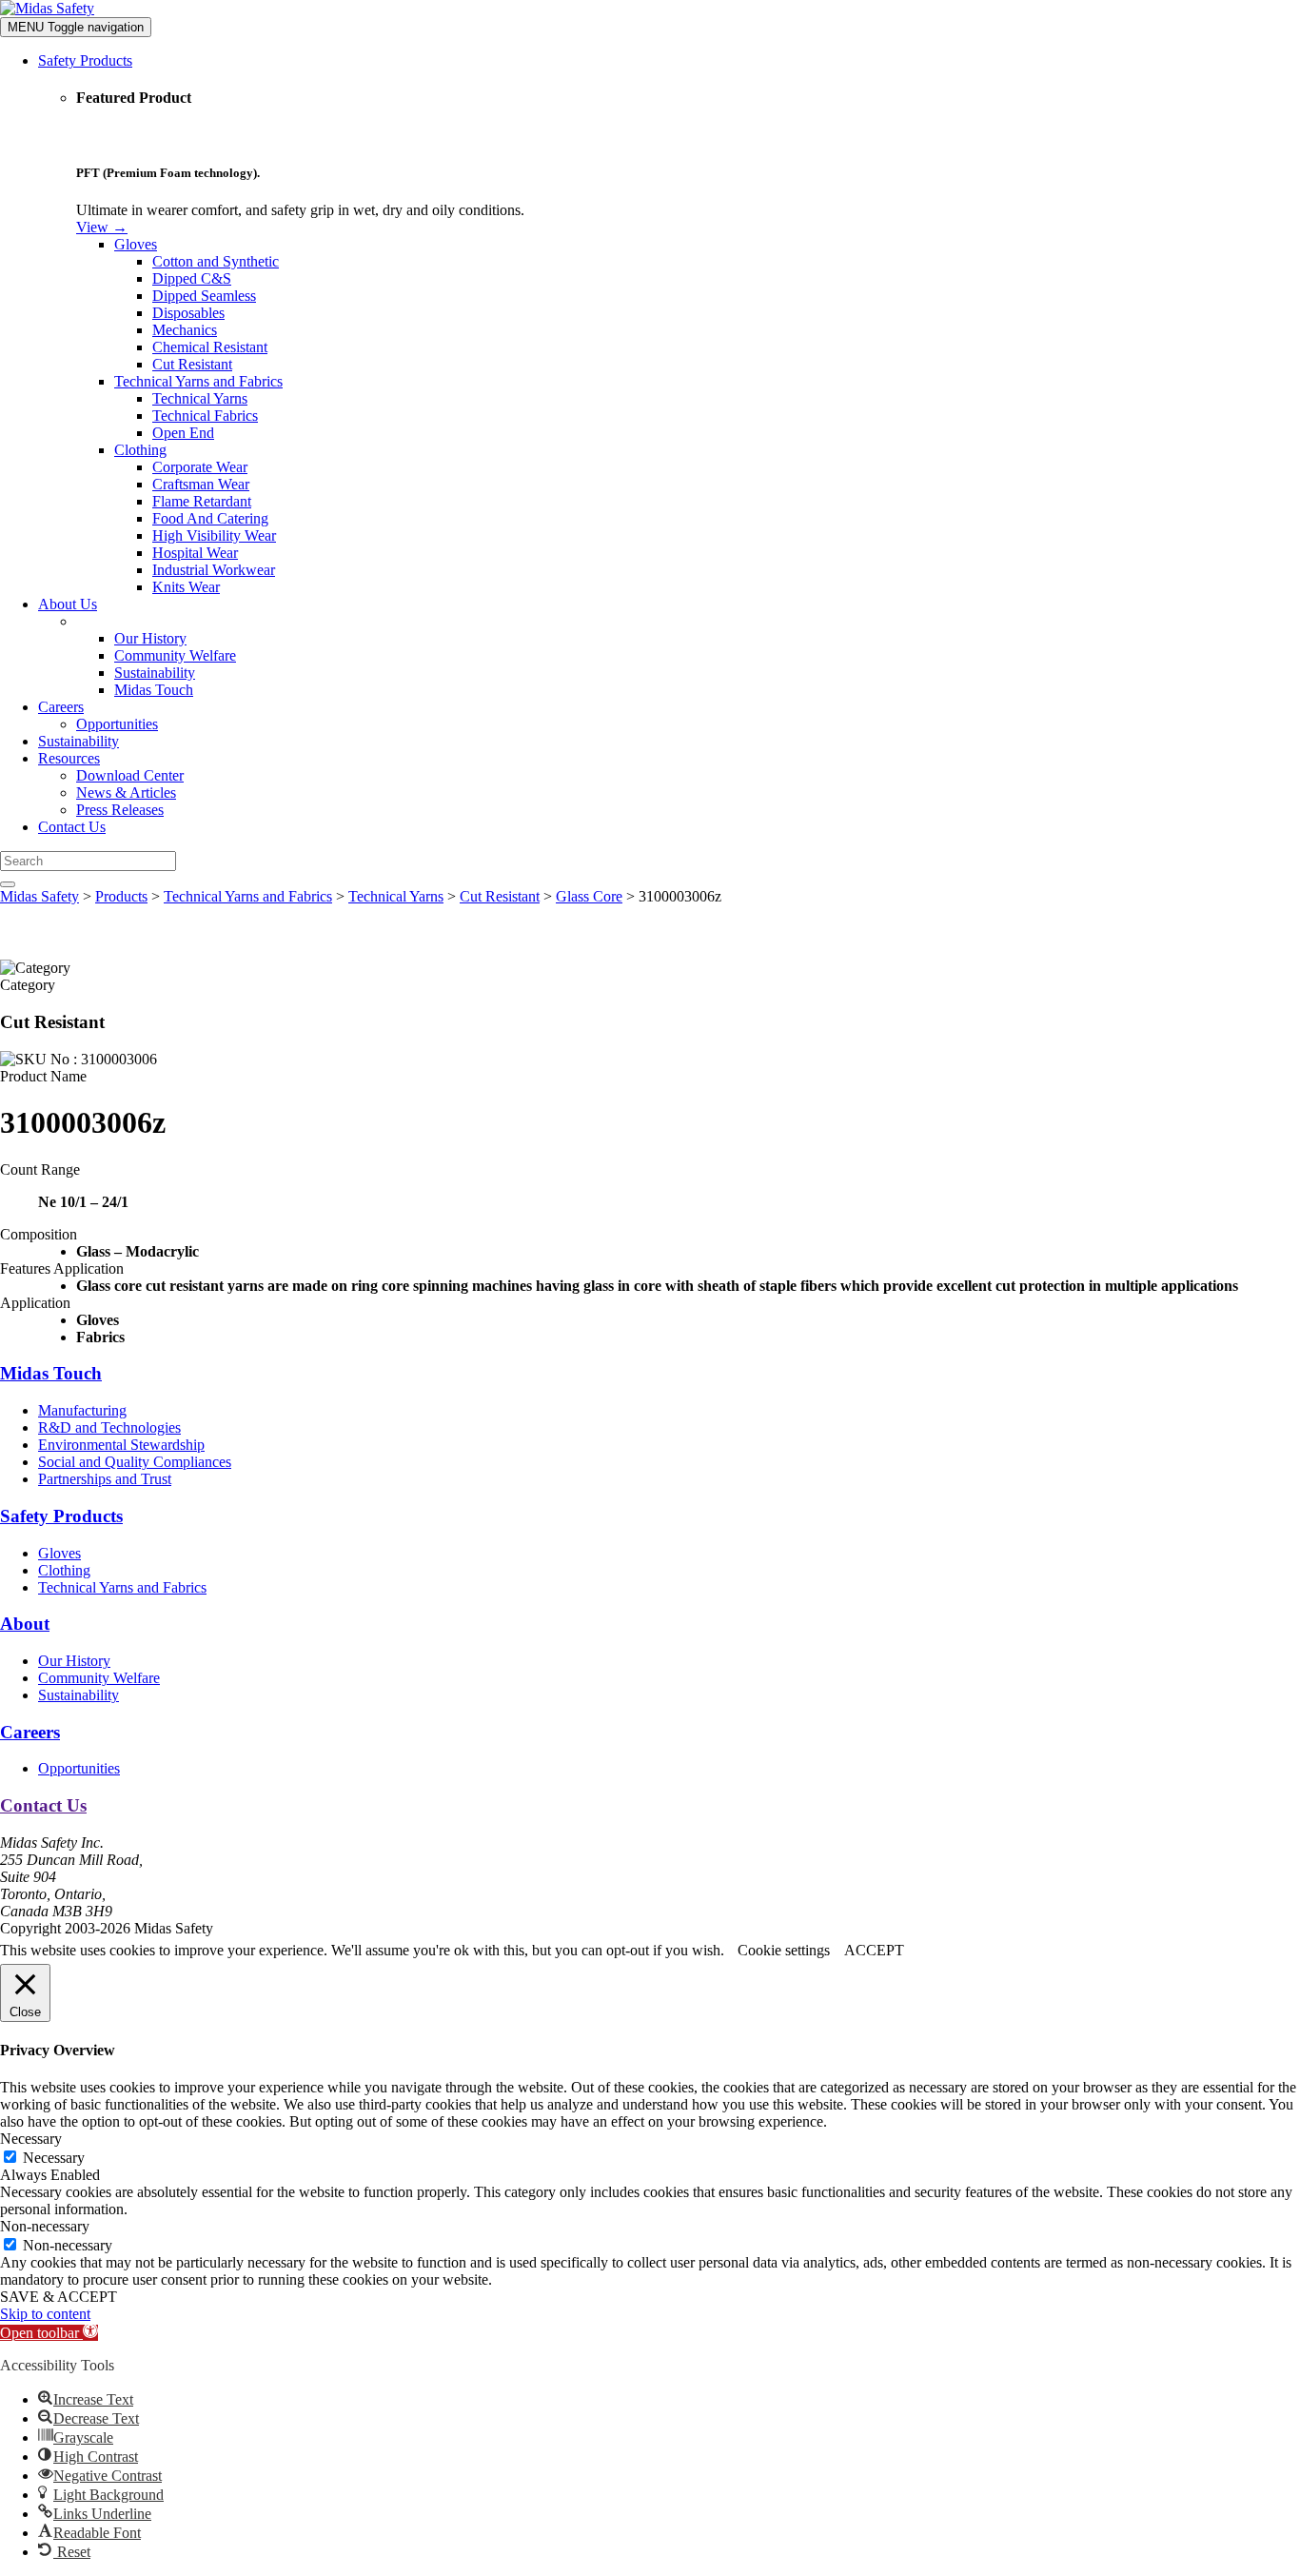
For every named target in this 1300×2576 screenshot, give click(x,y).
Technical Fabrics (205, 416)
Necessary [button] (31, 2139)
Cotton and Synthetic (216, 261)
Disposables (188, 313)
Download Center (130, 775)
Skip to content (45, 2314)
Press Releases (120, 810)
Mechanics (185, 330)
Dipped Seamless (204, 296)
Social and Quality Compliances (135, 1462)
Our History (150, 638)
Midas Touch (154, 690)
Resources (69, 758)
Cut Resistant (192, 364)
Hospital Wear (195, 553)
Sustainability (155, 673)
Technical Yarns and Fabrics (198, 381)
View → (102, 227)
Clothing (140, 450)
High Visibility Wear (214, 535)
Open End (183, 433)
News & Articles (126, 793)
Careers (61, 707)
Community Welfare (175, 655)
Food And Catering (210, 518)
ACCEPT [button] (874, 1950)
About (25, 1624)
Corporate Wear (200, 467)
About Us (68, 604)
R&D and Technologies (109, 1427)
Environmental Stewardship (121, 1445)
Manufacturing (82, 1410)
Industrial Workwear (214, 570)
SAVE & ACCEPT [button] (59, 2297)
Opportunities (117, 724)
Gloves (136, 244)
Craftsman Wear (201, 484)
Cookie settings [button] (784, 1950)
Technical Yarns (200, 398)
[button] (49, 2333)
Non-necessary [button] (45, 2226)
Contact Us (72, 827)
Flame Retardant (202, 501)
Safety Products (85, 60)
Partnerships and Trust (105, 1479)
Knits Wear (186, 587)
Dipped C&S (192, 278)
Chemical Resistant (210, 347)
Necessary (54, 2158)
